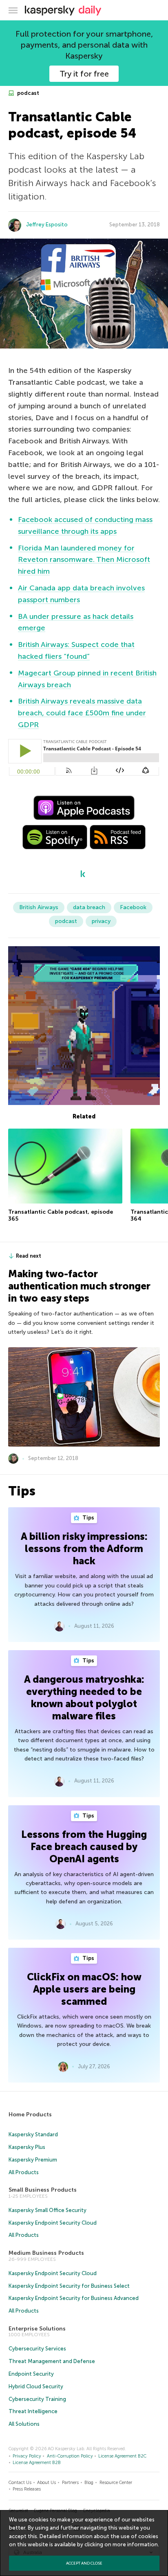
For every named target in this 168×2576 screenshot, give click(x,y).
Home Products (30, 2115)
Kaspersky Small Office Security (48, 2210)
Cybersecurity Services (37, 2349)
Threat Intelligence (33, 2411)
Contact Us (20, 2483)
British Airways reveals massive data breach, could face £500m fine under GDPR (82, 713)
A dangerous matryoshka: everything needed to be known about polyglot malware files (84, 1698)
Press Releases (27, 2489)
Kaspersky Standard (33, 2134)
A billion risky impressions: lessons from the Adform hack (84, 1549)
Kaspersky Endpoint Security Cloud (53, 2223)
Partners (70, 2483)
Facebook (133, 907)
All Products (24, 2172)
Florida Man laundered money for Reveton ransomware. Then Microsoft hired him (84, 560)
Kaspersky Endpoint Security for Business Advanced (74, 2298)
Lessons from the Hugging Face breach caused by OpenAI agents (84, 1847)
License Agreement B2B (37, 2463)
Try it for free (84, 74)
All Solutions (24, 2424)
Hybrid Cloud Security (36, 2386)
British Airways (39, 907)
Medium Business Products (46, 2253)
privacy (101, 921)
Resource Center (116, 2483)
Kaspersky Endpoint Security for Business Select (69, 2286)
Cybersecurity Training (37, 2399)
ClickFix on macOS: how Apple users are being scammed (84, 1989)
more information (135, 2544)
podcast (28, 93)
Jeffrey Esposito (47, 225)
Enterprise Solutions (37, 2329)
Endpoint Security (31, 2374)
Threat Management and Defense (52, 2361)
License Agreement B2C (122, 2456)
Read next (29, 1256)
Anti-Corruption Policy (70, 2456)
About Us (46, 2483)
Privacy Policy (27, 2456)
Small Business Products (43, 2190)
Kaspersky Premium (33, 2160)
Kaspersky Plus (27, 2147)
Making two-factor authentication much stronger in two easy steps (79, 1286)
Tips (88, 1518)
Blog (89, 2483)
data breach (89, 907)
